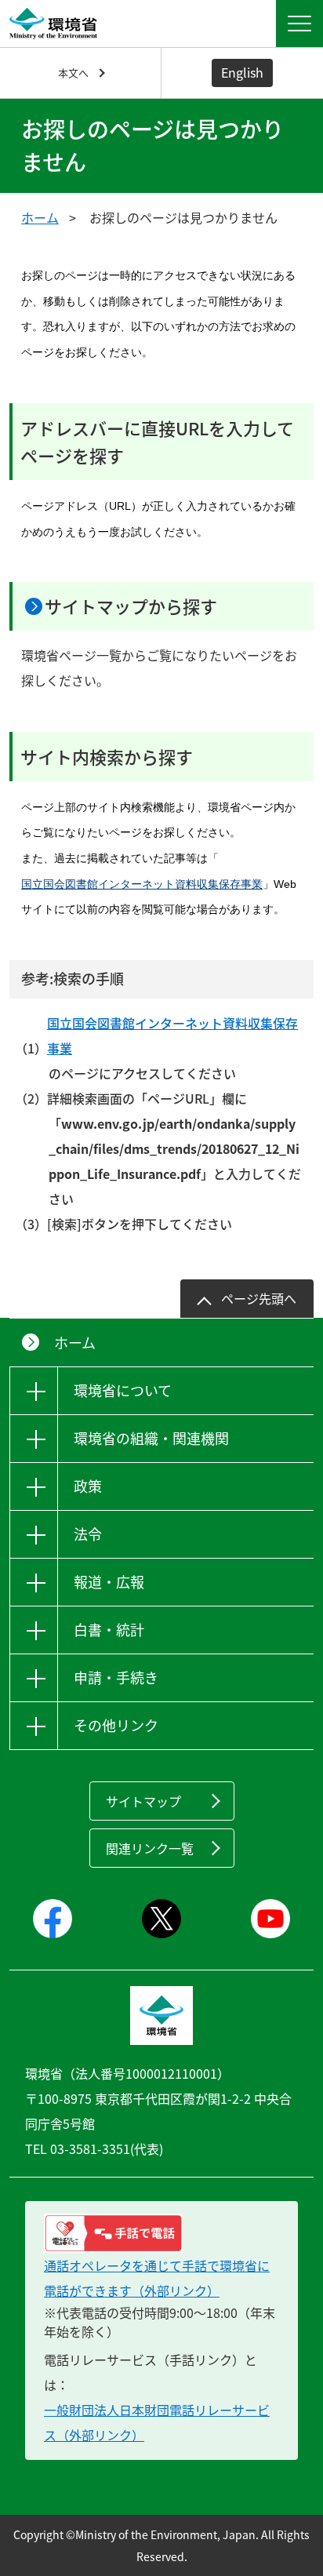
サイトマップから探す (131, 606)
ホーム (40, 217)
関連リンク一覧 (150, 1848)
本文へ (73, 73)
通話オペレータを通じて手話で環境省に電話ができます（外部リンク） (157, 2278)
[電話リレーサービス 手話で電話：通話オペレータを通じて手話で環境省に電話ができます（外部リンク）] (161, 2233)
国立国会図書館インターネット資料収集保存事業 (142, 884)
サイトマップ (143, 1801)
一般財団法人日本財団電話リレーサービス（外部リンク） (157, 2422)
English (242, 72)
